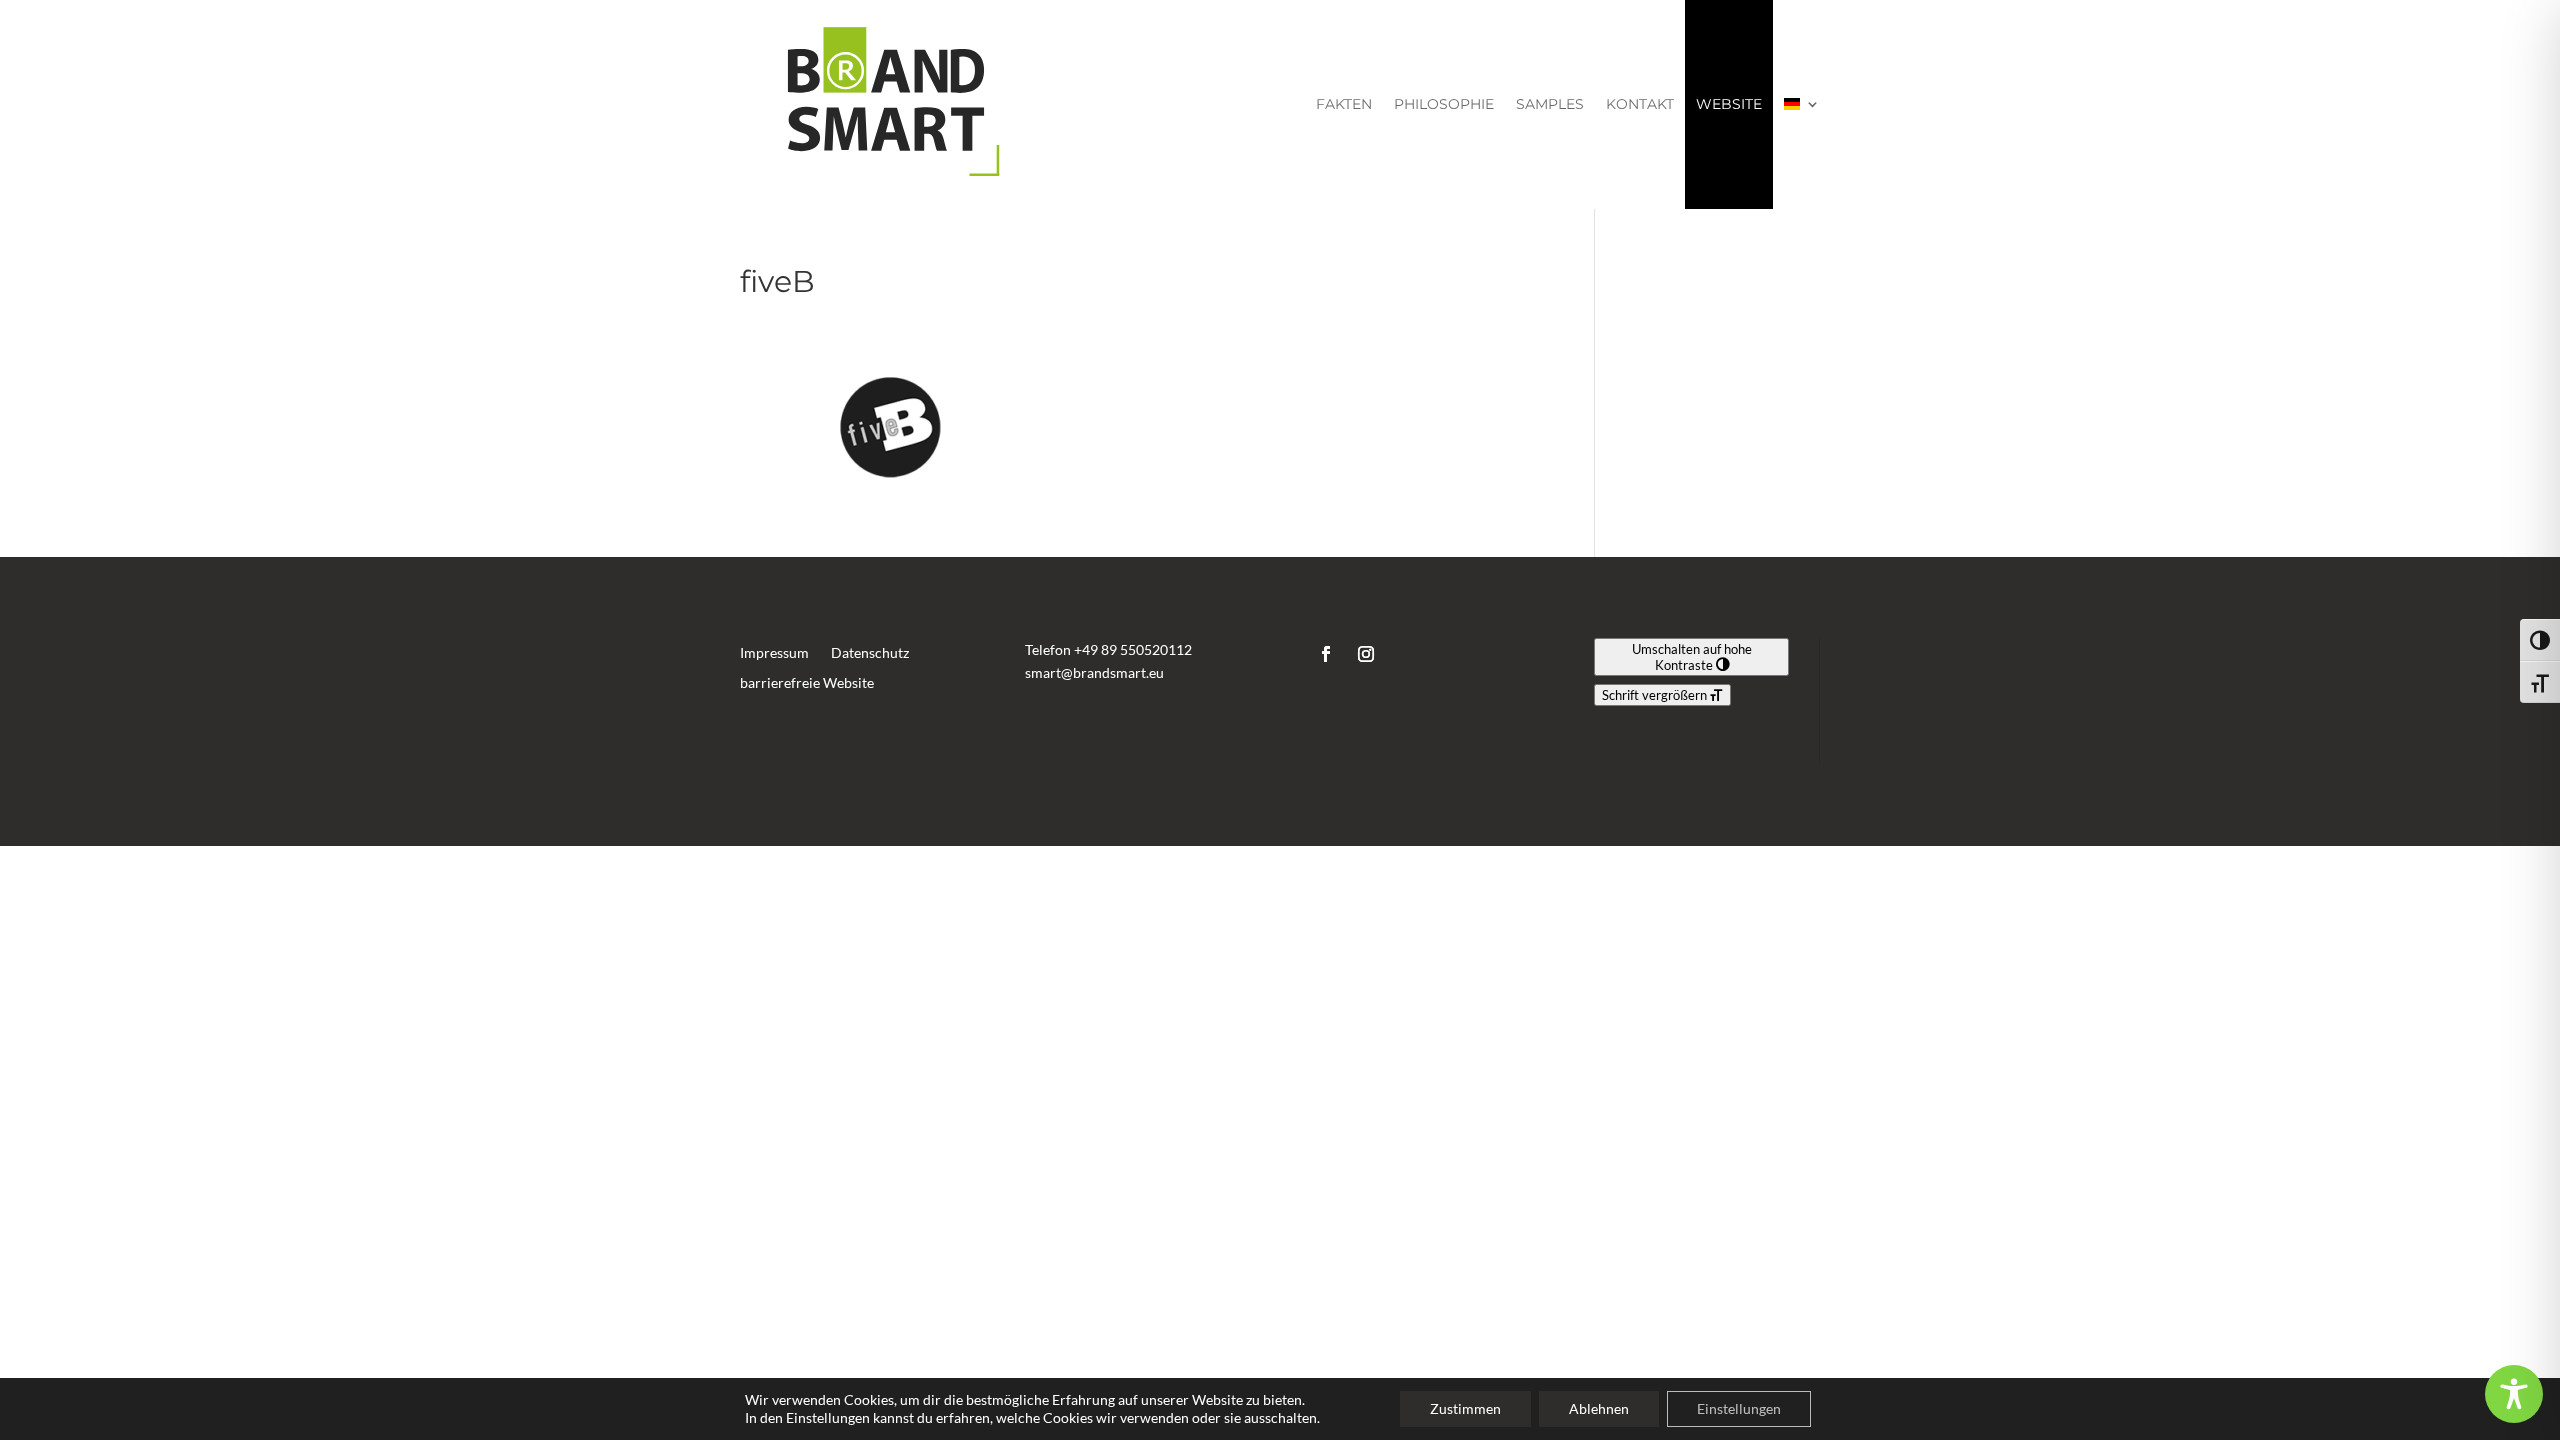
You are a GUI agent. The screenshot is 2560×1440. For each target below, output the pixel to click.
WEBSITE (1729, 104)
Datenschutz (870, 653)
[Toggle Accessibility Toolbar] (2514, 1394)
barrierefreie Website (807, 683)
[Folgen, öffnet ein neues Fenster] (1326, 654)
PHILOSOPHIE (1444, 104)
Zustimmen (1465, 1408)
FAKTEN (1344, 104)
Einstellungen (1739, 1408)
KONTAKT (1640, 104)
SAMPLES (1550, 104)
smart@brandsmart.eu (1094, 672)
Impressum (774, 653)
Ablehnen (1599, 1408)
